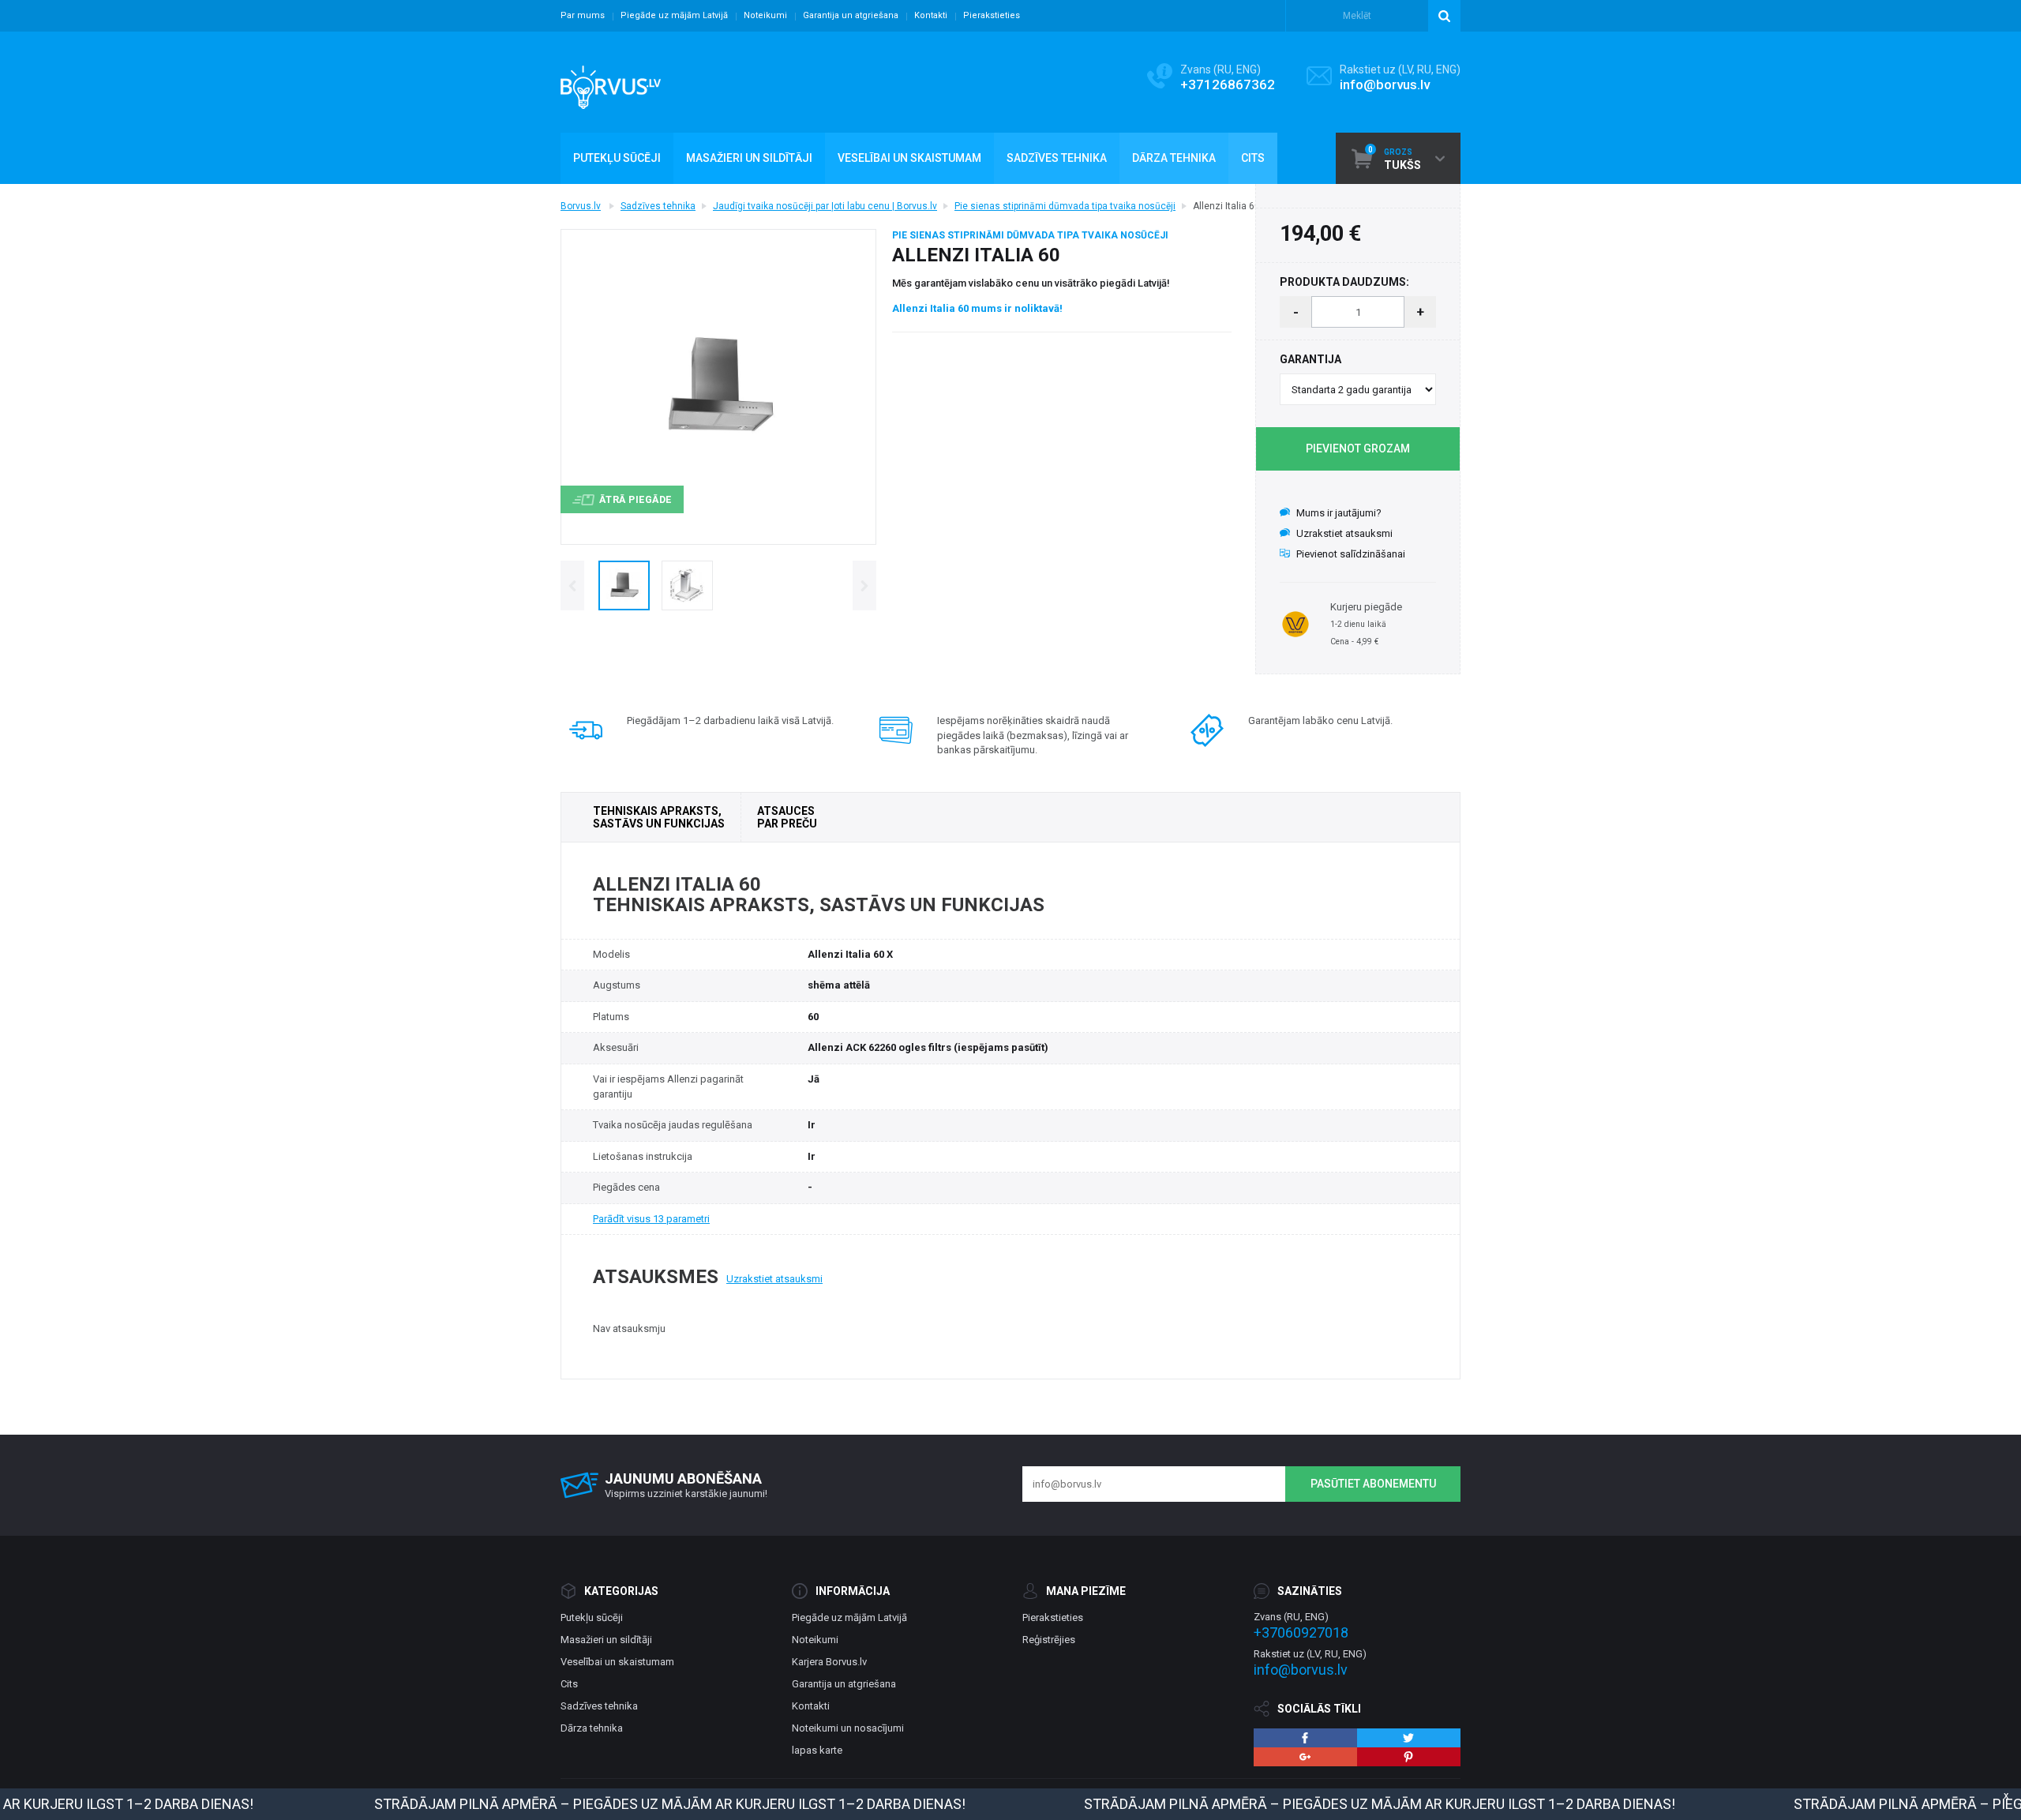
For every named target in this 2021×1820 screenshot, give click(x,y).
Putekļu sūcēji (592, 1617)
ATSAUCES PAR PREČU (787, 817)
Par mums (583, 15)
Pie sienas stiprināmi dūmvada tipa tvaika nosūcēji (1065, 206)
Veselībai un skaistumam (617, 1662)
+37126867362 (1228, 84)
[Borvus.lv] (611, 82)
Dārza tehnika (592, 1728)
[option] (624, 585)
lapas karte (817, 1750)
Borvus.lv (581, 206)
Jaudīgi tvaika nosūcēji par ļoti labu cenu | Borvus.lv (825, 206)
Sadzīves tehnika (658, 206)
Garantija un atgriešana (851, 15)
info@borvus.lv (1385, 84)
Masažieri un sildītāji (606, 1640)
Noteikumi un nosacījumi (848, 1728)
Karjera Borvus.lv (829, 1662)
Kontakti (931, 15)
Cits (569, 1684)
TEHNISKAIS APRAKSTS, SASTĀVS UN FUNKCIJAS (659, 817)
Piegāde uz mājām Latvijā (674, 15)
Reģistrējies (1049, 1640)
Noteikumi (765, 15)
